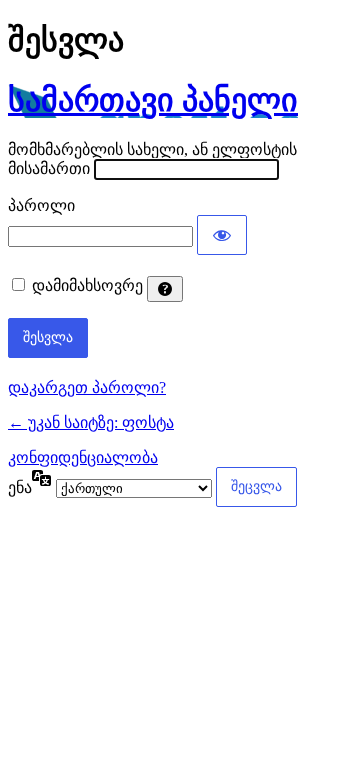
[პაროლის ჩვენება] (222, 235)
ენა (20, 487)
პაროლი (41, 205)
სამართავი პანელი (153, 100)
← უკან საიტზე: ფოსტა (91, 422)
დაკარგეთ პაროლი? (87, 387)
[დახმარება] (165, 289)
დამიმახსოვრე (87, 285)
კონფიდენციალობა (83, 457)
